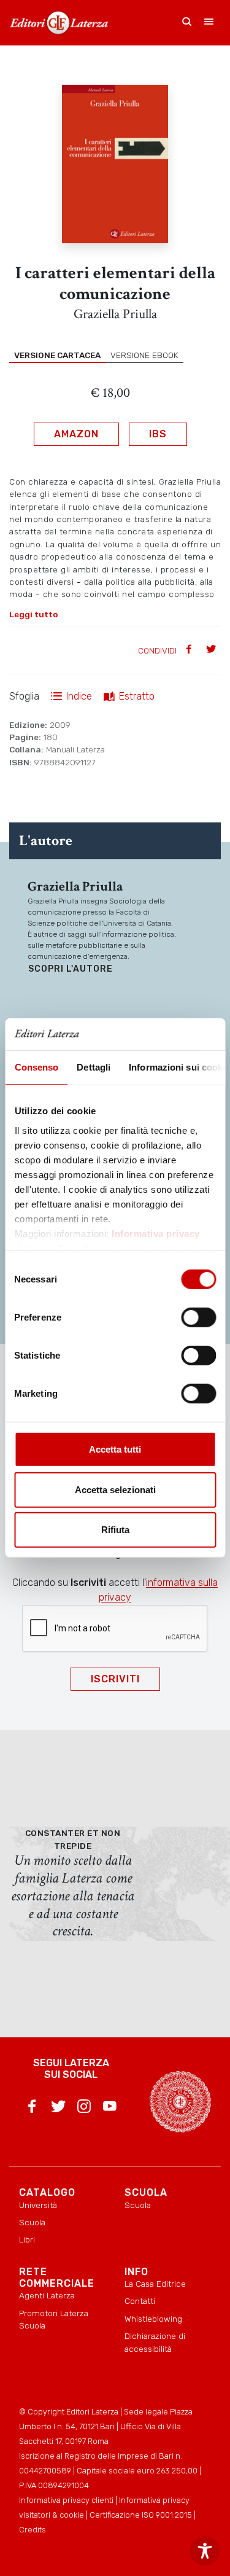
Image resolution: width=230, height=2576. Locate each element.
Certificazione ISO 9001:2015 (141, 2515)
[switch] (198, 1317)
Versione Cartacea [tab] (57, 355)
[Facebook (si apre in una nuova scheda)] (32, 2109)
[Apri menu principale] (209, 23)
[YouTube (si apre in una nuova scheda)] (110, 2109)
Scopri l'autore (71, 969)
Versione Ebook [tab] (144, 355)
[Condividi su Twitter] (212, 650)
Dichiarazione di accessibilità (155, 2342)
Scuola (32, 2222)
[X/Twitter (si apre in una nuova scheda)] (58, 2109)
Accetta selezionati (115, 1490)
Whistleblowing (153, 2319)
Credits (33, 2530)
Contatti (140, 2301)
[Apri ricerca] (187, 23)
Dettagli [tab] (94, 1067)
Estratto (137, 696)
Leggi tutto (33, 614)
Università (38, 2205)
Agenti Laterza (47, 2295)
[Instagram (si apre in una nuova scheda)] (84, 2109)
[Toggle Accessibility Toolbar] (205, 2551)
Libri (27, 2239)
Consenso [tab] (36, 1067)
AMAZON (76, 434)
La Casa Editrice (155, 2284)
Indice (79, 696)
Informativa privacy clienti (66, 2500)
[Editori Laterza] (59, 23)
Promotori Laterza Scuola (54, 2319)
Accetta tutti (115, 1449)
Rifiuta (115, 1530)
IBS (158, 434)
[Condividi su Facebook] (190, 650)
